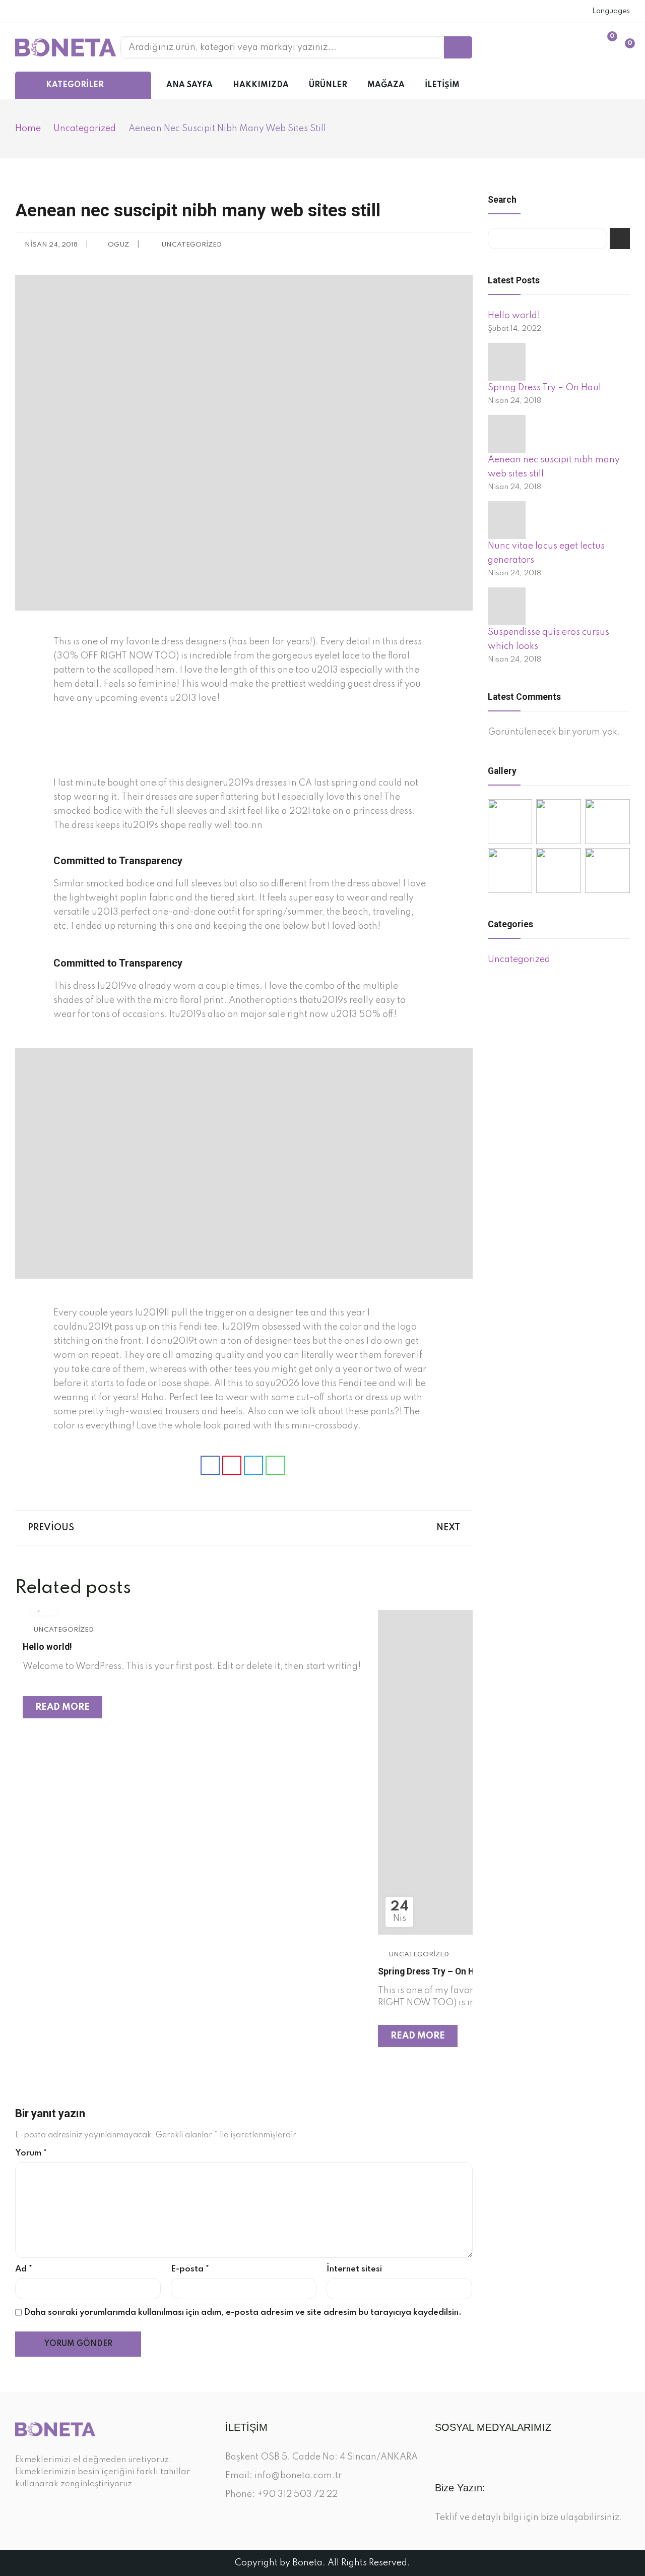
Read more (62, 1707)
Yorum (31, 2153)
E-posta (190, 2269)
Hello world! (47, 1647)
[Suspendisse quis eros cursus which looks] (507, 606)
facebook (20, 12)
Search (620, 238)
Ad (24, 2269)
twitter (34, 12)
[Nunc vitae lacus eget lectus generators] (507, 520)
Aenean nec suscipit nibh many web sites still (554, 467)
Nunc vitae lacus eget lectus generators (546, 553)
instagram (48, 12)
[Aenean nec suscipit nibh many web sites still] (507, 434)
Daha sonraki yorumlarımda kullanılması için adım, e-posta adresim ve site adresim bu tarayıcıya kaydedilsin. (243, 2313)
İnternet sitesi (354, 2269)
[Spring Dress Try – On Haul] (507, 362)
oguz (118, 245)
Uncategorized (191, 245)
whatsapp (62, 12)
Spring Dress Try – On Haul (432, 1971)
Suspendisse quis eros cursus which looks (549, 639)
